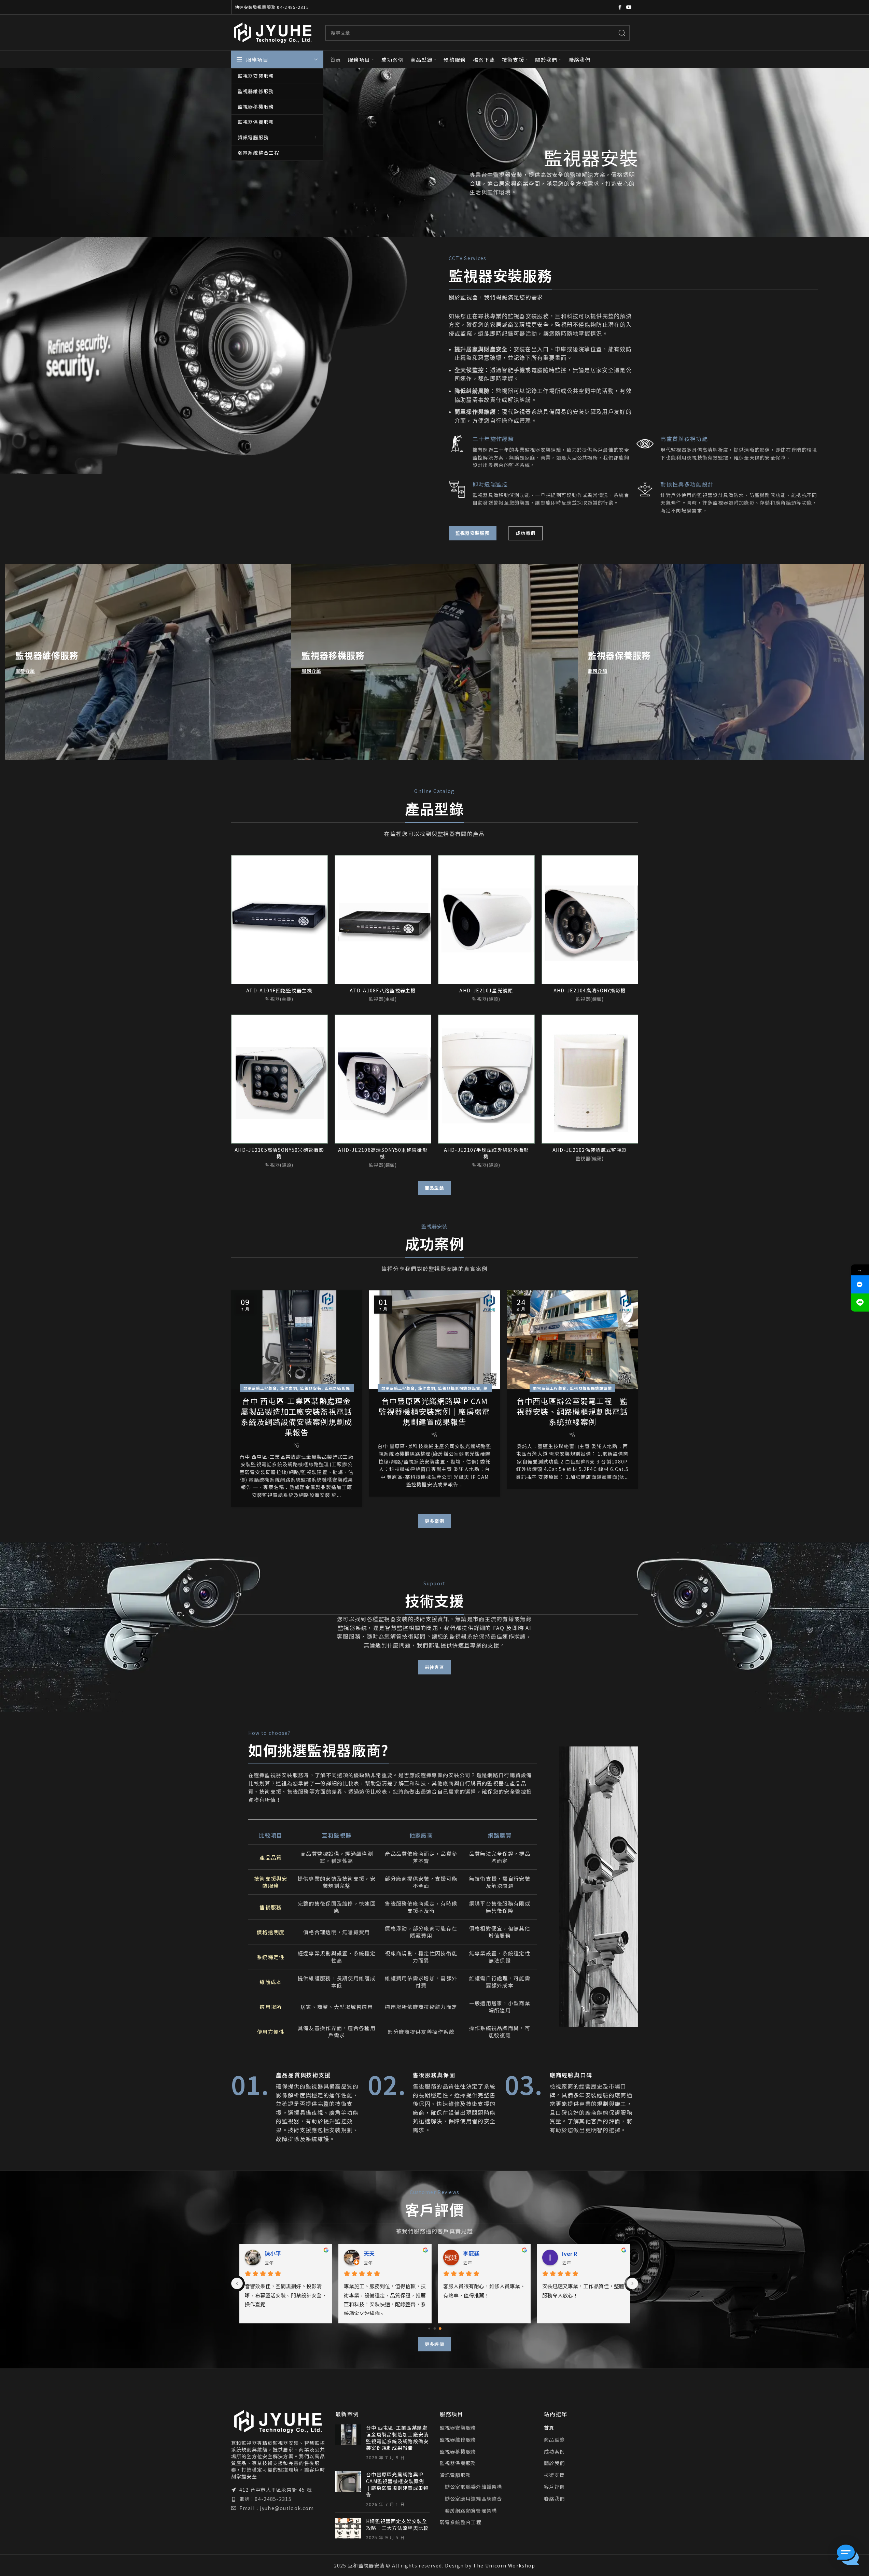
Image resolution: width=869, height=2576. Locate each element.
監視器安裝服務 (458, 2428)
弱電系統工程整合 (260, 1388)
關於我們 (554, 2463)
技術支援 (554, 2475)
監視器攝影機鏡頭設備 (459, 1388)
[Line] (860, 1303)
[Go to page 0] (429, 2329)
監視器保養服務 (458, 2463)
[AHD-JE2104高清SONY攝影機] (590, 919)
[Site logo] (273, 32)
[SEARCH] (622, 33)
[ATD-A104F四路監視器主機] (279, 919)
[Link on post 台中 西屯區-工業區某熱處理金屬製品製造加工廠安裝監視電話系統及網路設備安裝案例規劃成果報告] (297, 1340)
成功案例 (554, 2452)
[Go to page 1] (434, 2329)
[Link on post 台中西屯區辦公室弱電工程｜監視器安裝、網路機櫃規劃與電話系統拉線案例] (573, 1340)
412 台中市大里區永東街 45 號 (276, 2490)
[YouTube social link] (629, 7)
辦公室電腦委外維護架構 (474, 2487)
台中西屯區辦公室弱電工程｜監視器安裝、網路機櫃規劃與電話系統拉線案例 (572, 1411)
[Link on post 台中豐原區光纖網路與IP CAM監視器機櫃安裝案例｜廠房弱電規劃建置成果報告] (435, 1340)
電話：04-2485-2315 (266, 2499)
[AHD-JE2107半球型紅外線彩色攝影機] (486, 1079)
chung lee (278, 2253)
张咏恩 (570, 2253)
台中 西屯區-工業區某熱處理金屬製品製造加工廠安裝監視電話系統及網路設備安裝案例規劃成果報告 (296, 1416)
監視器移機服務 (458, 2452)
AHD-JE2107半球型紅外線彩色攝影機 (486, 1153)
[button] (848, 2555)
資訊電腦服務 (455, 2475)
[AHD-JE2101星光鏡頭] (486, 919)
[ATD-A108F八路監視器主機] (383, 919)
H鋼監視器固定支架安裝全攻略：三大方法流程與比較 (397, 2524)
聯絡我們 (554, 2499)
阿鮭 (468, 2253)
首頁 (549, 2428)
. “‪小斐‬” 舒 (379, 2253)
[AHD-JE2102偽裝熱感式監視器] (590, 1079)
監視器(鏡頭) (486, 999)
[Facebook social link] (620, 7)
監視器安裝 (311, 1388)
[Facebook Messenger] (860, 1284)
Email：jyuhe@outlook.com (277, 2508)
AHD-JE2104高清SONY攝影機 (590, 990)
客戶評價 (554, 2487)
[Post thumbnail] (348, 2443)
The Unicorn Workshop (504, 2565)
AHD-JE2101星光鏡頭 (486, 990)
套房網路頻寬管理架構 (471, 2511)
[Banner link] (148, 662)
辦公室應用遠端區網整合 (474, 2499)
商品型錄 (554, 2440)
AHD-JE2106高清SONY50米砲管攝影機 (383, 1153)
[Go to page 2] (440, 2328)
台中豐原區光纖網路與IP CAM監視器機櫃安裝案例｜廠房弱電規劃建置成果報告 (434, 1411)
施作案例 (289, 1388)
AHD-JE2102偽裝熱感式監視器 (590, 1150)
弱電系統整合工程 (461, 2522)
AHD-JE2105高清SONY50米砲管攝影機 (279, 1153)
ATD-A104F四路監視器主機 (279, 990)
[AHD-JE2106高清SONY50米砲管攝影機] (383, 1079)
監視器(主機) (279, 999)
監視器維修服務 (458, 2440)
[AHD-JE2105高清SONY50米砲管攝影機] (279, 1079)
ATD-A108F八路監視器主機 (383, 990)
